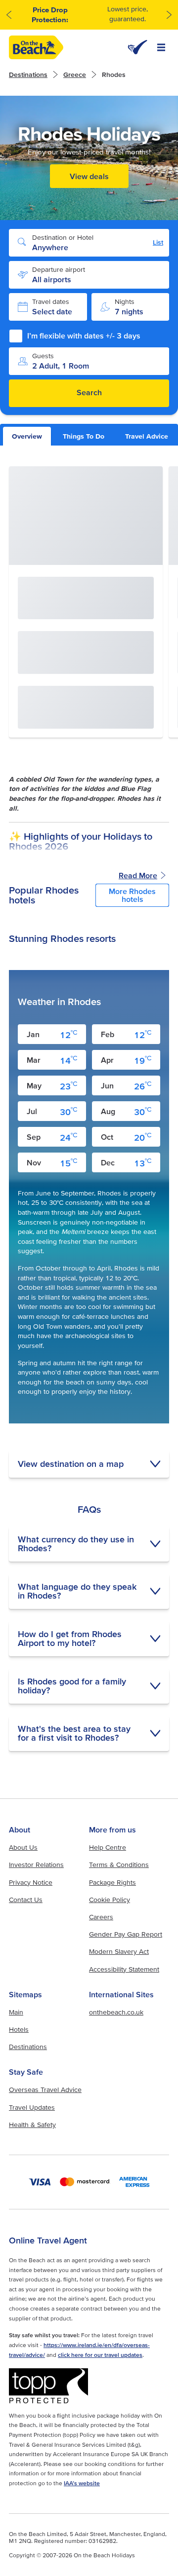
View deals (89, 176)
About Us (23, 1847)
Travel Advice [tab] (147, 436)
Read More (138, 875)
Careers (101, 1917)
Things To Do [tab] (84, 436)
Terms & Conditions (119, 1865)
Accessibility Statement (124, 1969)
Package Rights (112, 1882)
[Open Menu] (161, 47)
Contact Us (26, 1900)
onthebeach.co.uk (116, 2012)
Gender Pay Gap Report (126, 1934)
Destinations (28, 75)
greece (75, 75)
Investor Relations (36, 1865)
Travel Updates (32, 2107)
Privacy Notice (31, 1882)
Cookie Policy (110, 1900)
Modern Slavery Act (119, 1951)
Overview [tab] (27, 436)
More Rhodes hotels (132, 895)
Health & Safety (32, 2125)
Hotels (19, 2029)
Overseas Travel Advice (45, 2090)
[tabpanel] (89, 1109)
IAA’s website (82, 2483)
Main (16, 2012)
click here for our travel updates (100, 2355)
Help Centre (108, 1847)
